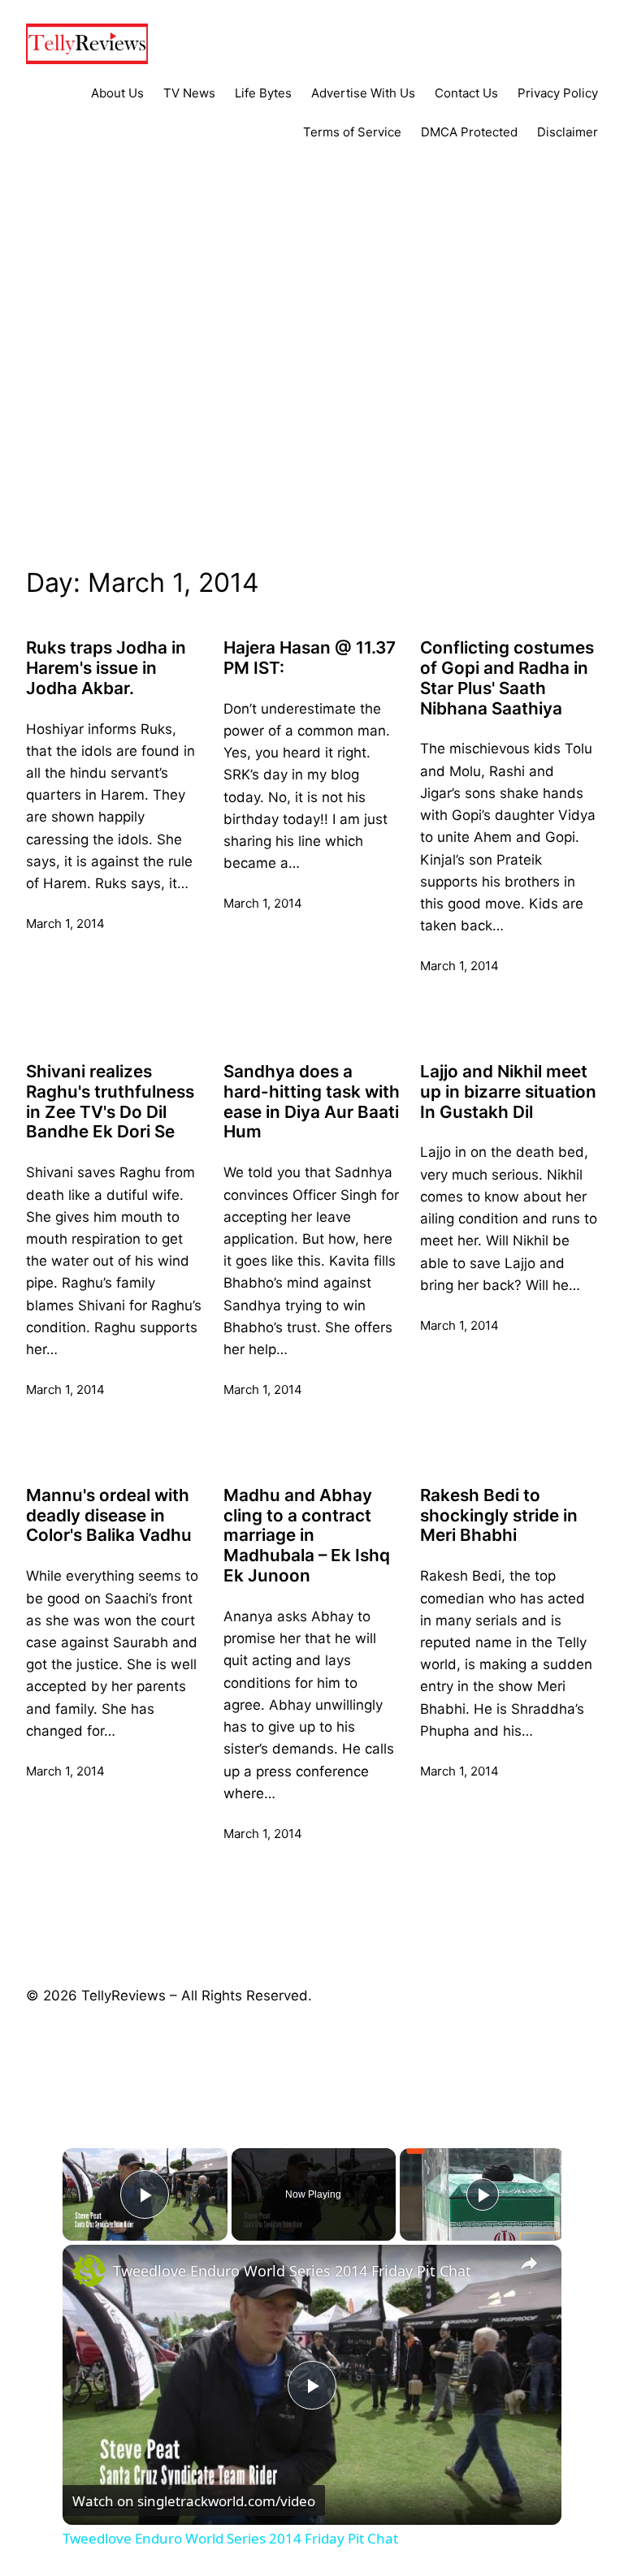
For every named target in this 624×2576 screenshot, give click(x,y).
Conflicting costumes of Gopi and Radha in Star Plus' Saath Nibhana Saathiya (507, 678)
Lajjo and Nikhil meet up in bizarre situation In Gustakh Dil (508, 1092)
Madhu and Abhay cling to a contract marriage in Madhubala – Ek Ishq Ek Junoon (307, 1536)
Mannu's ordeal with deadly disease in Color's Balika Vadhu (109, 1516)
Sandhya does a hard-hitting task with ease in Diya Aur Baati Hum (312, 1102)
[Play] (483, 2194)
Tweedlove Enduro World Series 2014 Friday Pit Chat (292, 2271)
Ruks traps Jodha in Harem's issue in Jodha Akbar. (106, 668)
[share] (529, 2264)
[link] (89, 2271)
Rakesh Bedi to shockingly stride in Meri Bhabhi (499, 1516)
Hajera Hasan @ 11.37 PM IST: (310, 658)
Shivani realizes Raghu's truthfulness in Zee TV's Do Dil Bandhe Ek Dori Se (110, 1102)
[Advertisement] (312, 386)
